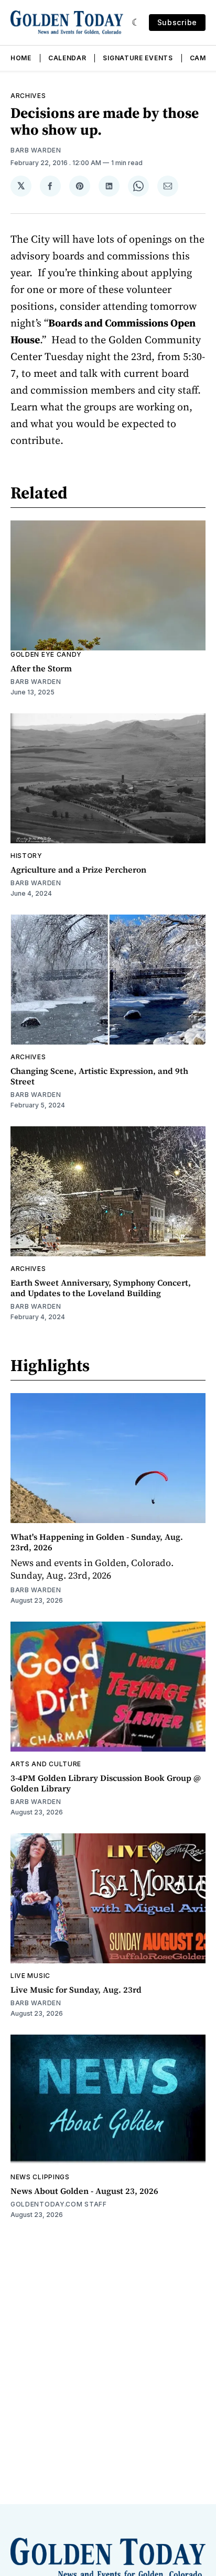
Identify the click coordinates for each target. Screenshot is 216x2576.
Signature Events (138, 58)
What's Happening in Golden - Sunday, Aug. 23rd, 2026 (97, 1542)
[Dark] (136, 23)
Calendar (67, 58)
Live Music (30, 1976)
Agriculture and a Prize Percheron (78, 869)
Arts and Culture (46, 1764)
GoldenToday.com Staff (59, 2204)
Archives (28, 96)
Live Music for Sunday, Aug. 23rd (76, 1990)
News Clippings (40, 2177)
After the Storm (41, 668)
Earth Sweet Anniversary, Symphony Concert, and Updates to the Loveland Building (101, 1288)
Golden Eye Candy (46, 654)
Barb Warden (36, 150)
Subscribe (177, 22)
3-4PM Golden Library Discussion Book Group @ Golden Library (106, 1783)
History (26, 856)
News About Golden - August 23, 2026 (84, 2191)
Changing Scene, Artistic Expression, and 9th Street (99, 1076)
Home (21, 58)
